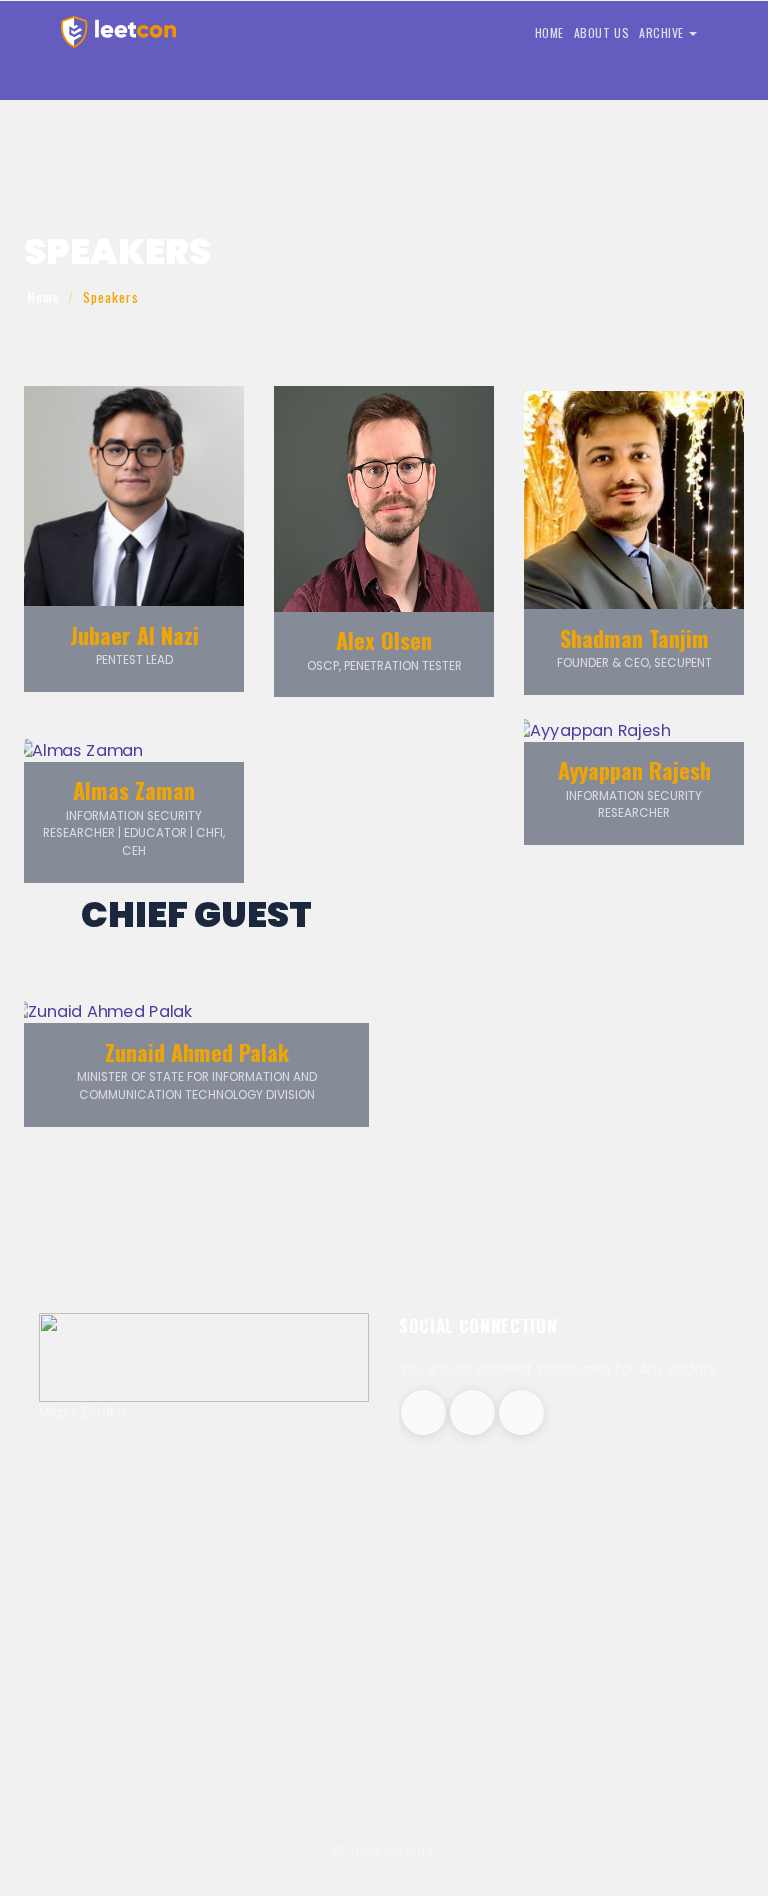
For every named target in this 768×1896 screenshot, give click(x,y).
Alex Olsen (384, 640)
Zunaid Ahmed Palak (197, 1052)
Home (44, 297)
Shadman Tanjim (634, 638)
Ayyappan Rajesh (634, 770)
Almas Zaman (134, 790)
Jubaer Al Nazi (134, 635)
